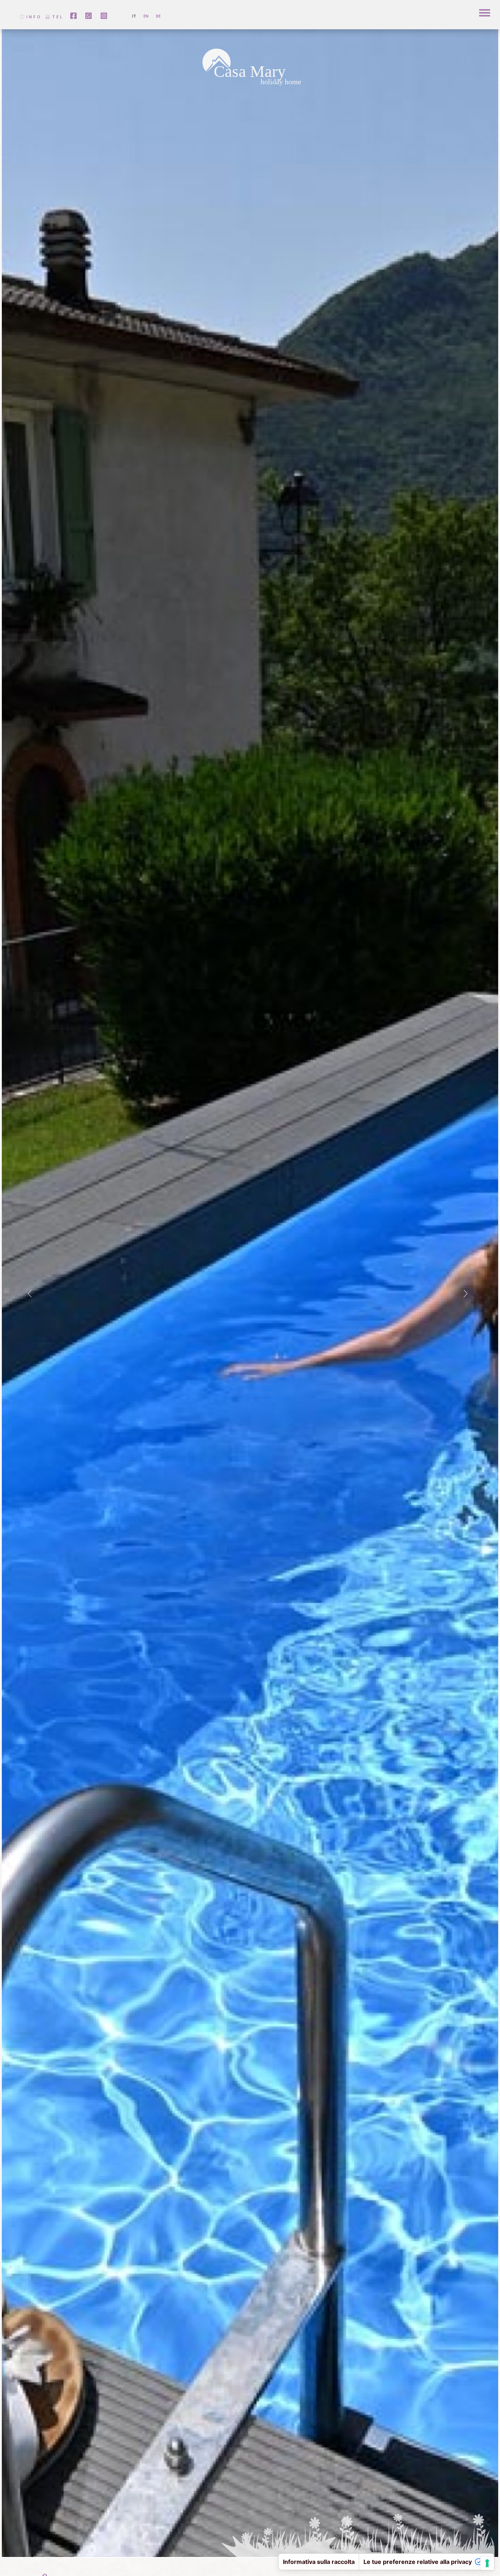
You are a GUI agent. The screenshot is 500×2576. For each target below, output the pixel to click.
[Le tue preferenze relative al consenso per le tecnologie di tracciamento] (487, 2563)
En (146, 16)
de (158, 16)
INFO (33, 17)
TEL (57, 17)
